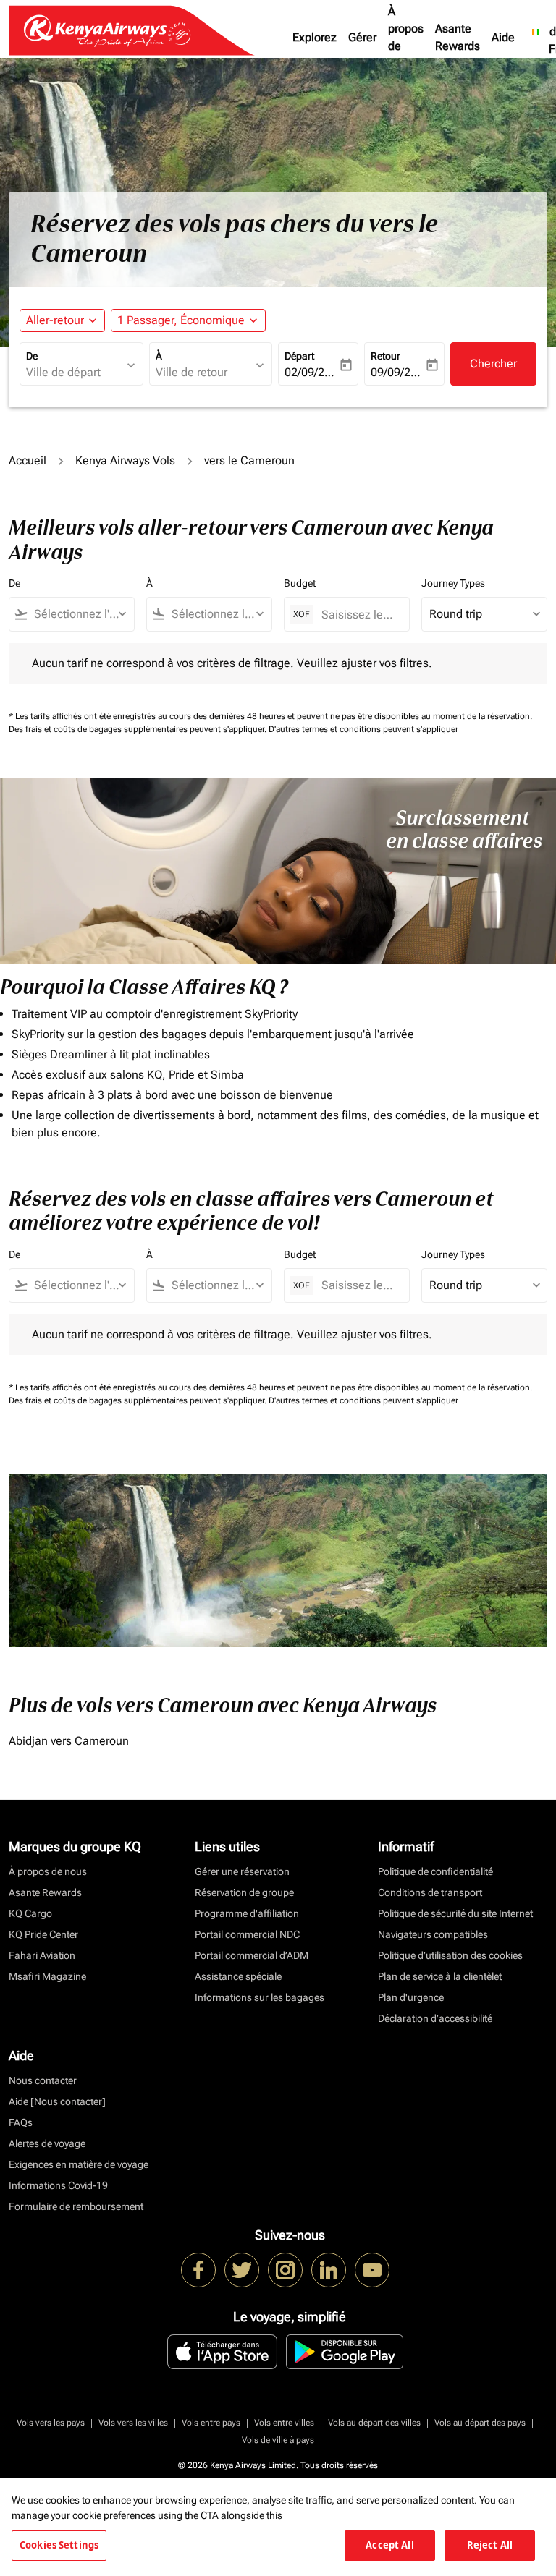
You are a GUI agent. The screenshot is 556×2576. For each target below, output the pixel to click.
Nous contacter (43, 2080)
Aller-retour (55, 320)
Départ (299, 356)
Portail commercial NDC (247, 1934)
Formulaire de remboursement (76, 2206)
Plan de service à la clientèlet (440, 1976)
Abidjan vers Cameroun (69, 1741)
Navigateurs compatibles (433, 1934)
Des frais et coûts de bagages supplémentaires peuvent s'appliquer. (139, 729)
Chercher (493, 364)
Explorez (315, 37)
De (32, 356)
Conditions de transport (430, 1892)
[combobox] (78, 614)
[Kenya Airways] (198, 2270)
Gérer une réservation (242, 1871)
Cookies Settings (59, 2545)
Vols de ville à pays (278, 2440)
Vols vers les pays (51, 2423)
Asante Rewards (458, 37)
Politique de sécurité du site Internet (455, 1913)
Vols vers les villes (133, 2423)
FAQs (21, 2122)
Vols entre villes (284, 2423)
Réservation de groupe (244, 1892)
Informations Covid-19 (58, 2185)
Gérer (362, 37)
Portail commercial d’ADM (252, 1955)
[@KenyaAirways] (242, 2270)
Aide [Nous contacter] (57, 2101)
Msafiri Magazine (47, 1976)
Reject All (490, 2545)
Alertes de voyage (47, 2143)
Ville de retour (191, 372)
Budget (300, 583)
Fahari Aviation (42, 1955)
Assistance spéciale (238, 1976)
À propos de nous (406, 37)
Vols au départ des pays (480, 2423)
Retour (386, 356)
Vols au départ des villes (374, 2423)
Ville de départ (63, 372)
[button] (188, 320)
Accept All (389, 2545)
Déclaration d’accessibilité (435, 2018)
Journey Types (453, 583)
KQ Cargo (30, 1913)
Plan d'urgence (411, 1997)
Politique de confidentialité (435, 1871)
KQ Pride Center (43, 1934)
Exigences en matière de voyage (79, 2164)
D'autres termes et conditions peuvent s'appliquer (363, 729)
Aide (503, 37)
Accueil (28, 460)
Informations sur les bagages (260, 1997)
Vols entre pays (211, 2423)
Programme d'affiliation (247, 1913)
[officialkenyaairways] (285, 2270)
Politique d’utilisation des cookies (450, 1955)
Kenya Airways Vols (125, 460)
